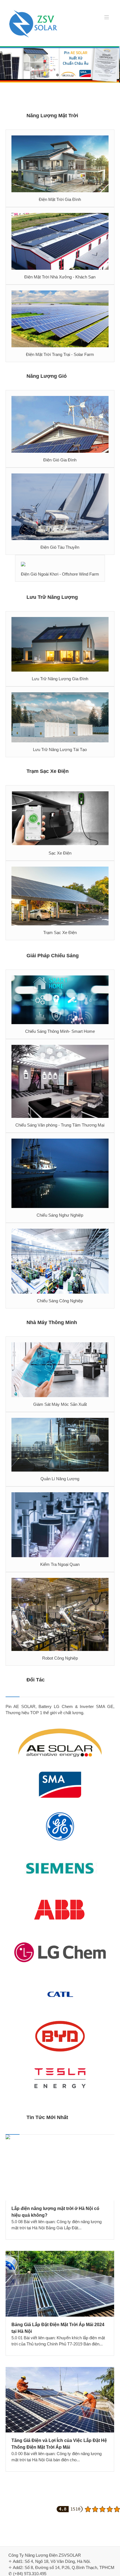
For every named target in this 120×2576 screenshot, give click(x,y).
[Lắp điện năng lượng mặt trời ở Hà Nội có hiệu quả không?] (60, 2168)
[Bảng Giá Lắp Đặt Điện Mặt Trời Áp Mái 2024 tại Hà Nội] (60, 2284)
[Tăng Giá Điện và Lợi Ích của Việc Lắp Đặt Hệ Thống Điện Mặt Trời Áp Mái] (60, 2400)
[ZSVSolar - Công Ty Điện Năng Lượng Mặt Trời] (33, 24)
